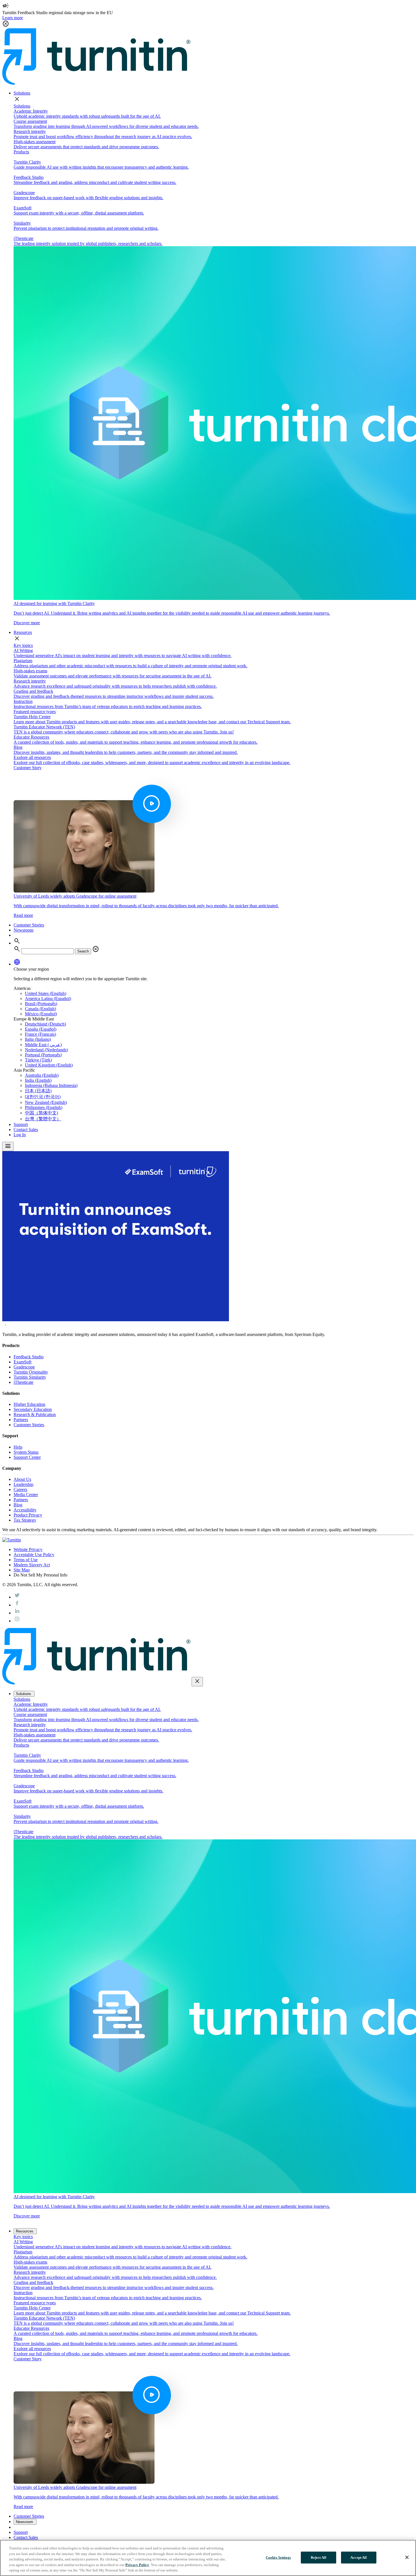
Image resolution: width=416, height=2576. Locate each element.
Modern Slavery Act (32, 1565)
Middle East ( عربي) (43, 1045)
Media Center (26, 1495)
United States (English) (46, 993)
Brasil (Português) (41, 1004)
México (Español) (41, 1014)
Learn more (13, 18)
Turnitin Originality (31, 1372)
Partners (21, 1420)
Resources (23, 632)
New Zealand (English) (46, 1102)
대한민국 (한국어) (43, 1097)
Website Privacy (28, 1549)
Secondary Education (33, 1409)
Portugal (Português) (43, 1055)
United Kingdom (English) (49, 1065)
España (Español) (41, 1029)
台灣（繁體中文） (43, 1119)
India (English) (38, 1080)
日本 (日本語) (38, 1091)
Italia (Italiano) (38, 1039)
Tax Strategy (25, 1520)
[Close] (407, 2557)
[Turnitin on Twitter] (17, 1597)
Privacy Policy (137, 2565)
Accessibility (25, 1510)
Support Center (27, 1457)
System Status (26, 1452)
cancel (96, 949)
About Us (22, 1479)
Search (83, 951)
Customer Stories (29, 925)
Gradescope (24, 1367)
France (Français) (40, 1034)
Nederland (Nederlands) (46, 1050)
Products (21, 152)
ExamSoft (22, 1362)
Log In (20, 1135)
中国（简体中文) (41, 1113)
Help (18, 1447)
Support (21, 1124)
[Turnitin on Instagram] (17, 1621)
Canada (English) (40, 1009)
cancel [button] (6, 24)
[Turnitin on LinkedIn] (17, 1613)
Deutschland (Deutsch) (45, 1024)
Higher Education (29, 1404)
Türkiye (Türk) (38, 1060)
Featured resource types (35, 712)
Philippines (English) (44, 1107)
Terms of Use (26, 1560)
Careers (20, 1489)
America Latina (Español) (48, 999)
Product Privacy (28, 1515)
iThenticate (23, 1382)
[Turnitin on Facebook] (17, 1605)
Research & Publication (35, 1414)
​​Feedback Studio (29, 1357)
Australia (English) (42, 1075)
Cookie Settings (278, 2557)
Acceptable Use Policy (34, 1555)
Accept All (359, 2557)
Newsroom (23, 930)
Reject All (319, 2557)
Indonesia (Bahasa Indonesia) (51, 1085)
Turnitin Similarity (30, 1377)
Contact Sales (26, 1130)
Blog (18, 1505)
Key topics (23, 645)
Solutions (22, 93)
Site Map (22, 1570)
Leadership (23, 1484)
